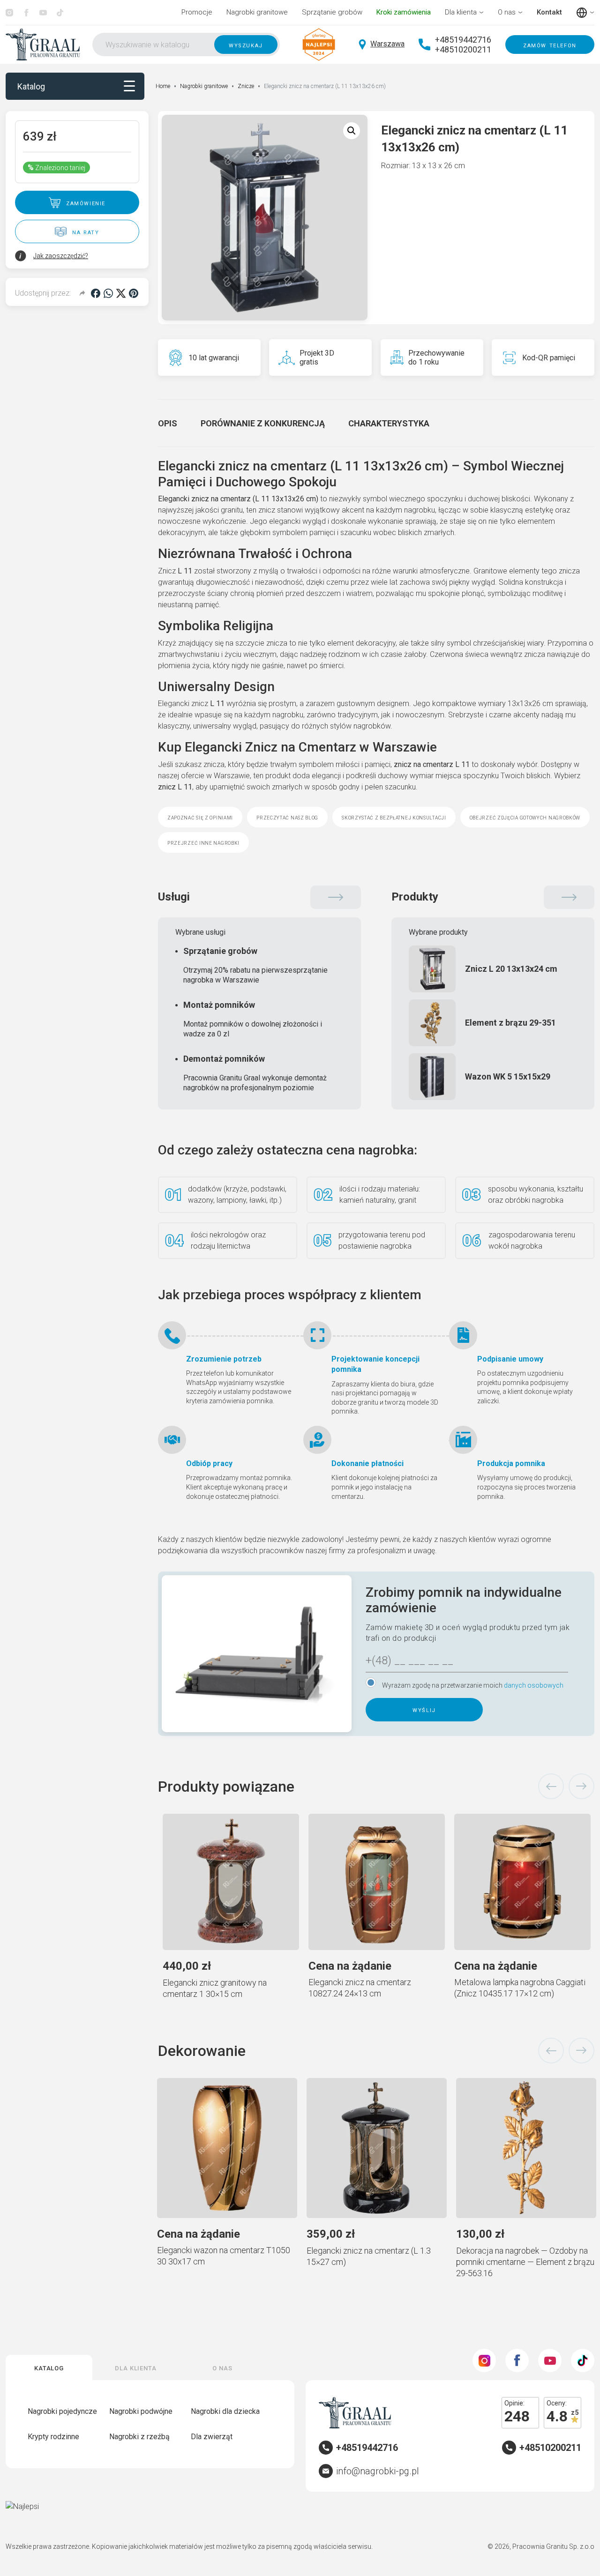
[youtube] (43, 13)
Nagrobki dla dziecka (225, 2411)
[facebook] (26, 13)
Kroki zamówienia (404, 12)
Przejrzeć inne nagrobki (203, 842)
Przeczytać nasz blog (287, 817)
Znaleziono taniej (56, 168)
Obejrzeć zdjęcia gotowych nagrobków (525, 817)
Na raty (86, 232)
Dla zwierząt (212, 2437)
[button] (352, 131)
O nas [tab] (222, 2367)
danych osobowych (534, 1685)
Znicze (246, 86)
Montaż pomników (253, 1019)
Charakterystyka (389, 423)
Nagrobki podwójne (141, 2411)
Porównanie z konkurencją (263, 423)
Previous (551, 1787)
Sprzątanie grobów (332, 12)
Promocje (197, 12)
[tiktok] (60, 13)
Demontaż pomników (255, 1073)
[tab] (168, 423)
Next (581, 1787)
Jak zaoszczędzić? (61, 256)
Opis (168, 423)
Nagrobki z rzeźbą (139, 2437)
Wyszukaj (246, 45)
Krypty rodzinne (53, 2437)
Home (163, 86)
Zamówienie (86, 203)
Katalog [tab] (49, 2367)
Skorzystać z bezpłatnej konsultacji (394, 817)
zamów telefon (550, 45)
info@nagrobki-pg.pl (378, 2471)
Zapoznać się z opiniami (200, 817)
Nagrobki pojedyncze (62, 2411)
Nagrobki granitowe (257, 12)
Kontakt (549, 12)
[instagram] (9, 13)
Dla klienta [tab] (136, 2367)
